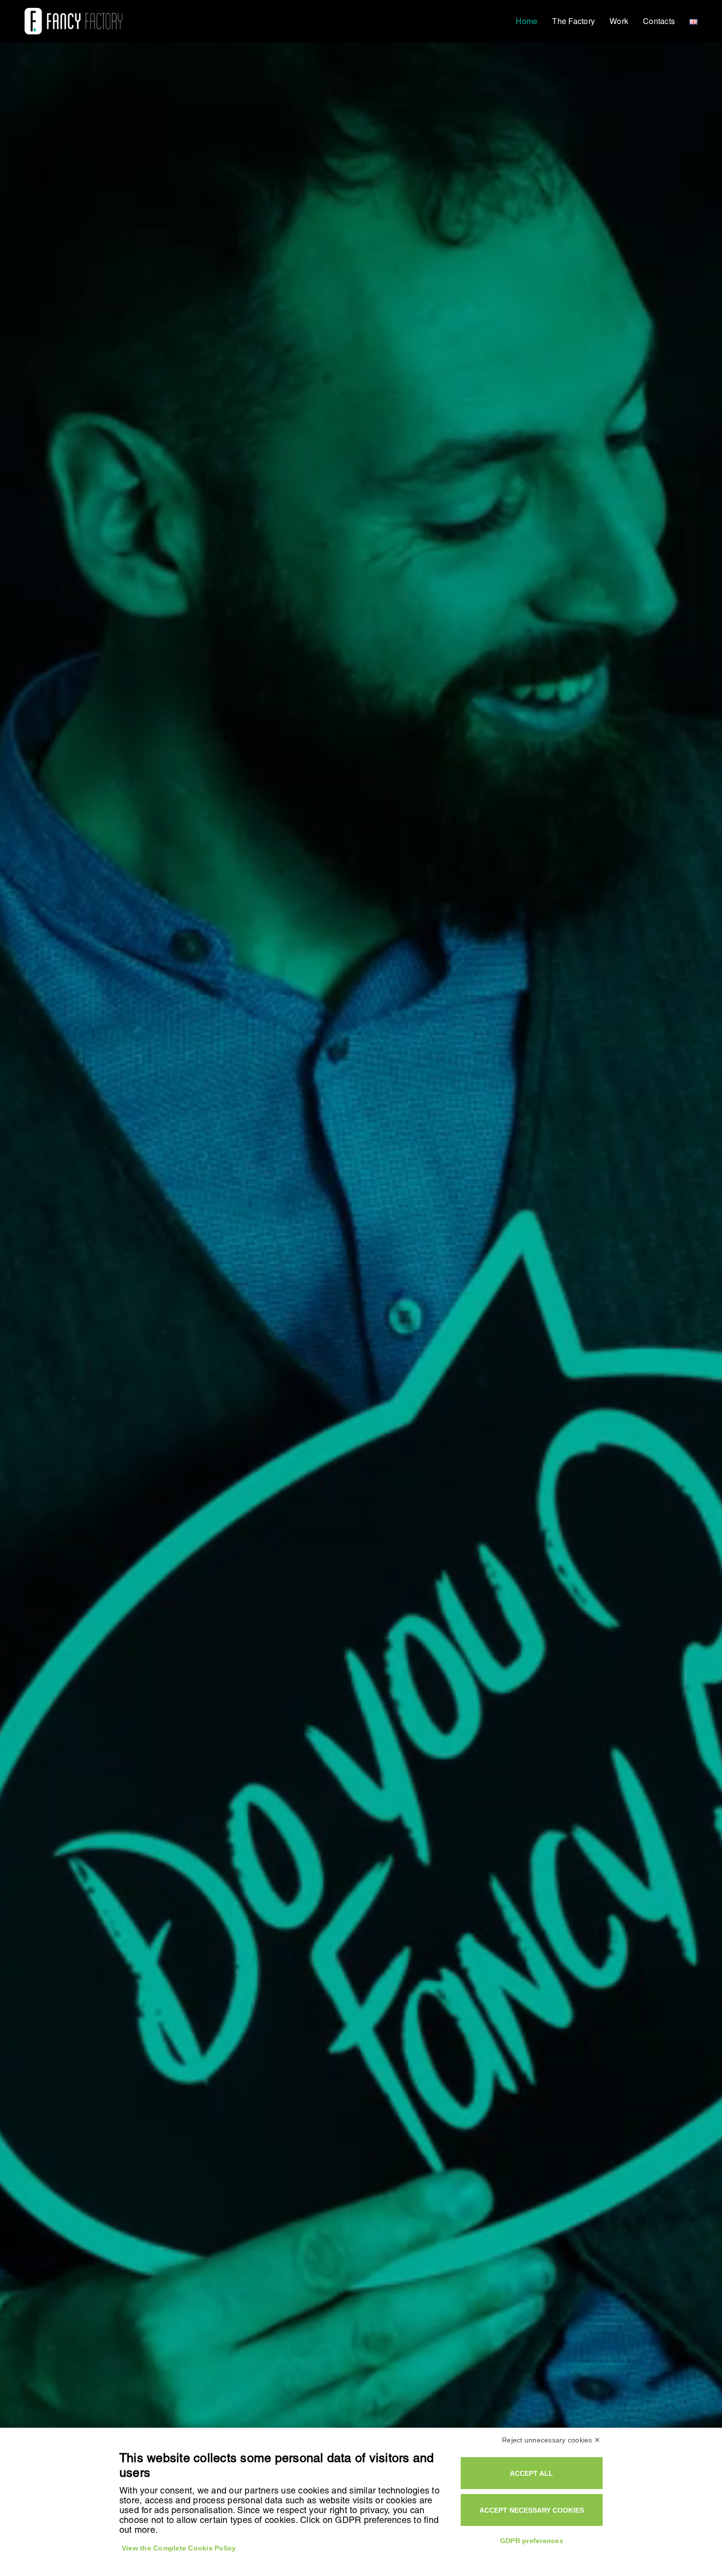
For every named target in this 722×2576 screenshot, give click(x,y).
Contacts (659, 21)
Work (619, 21)
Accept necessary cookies (532, 2510)
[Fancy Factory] (73, 21)
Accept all (531, 2473)
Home (527, 21)
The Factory (573, 21)
